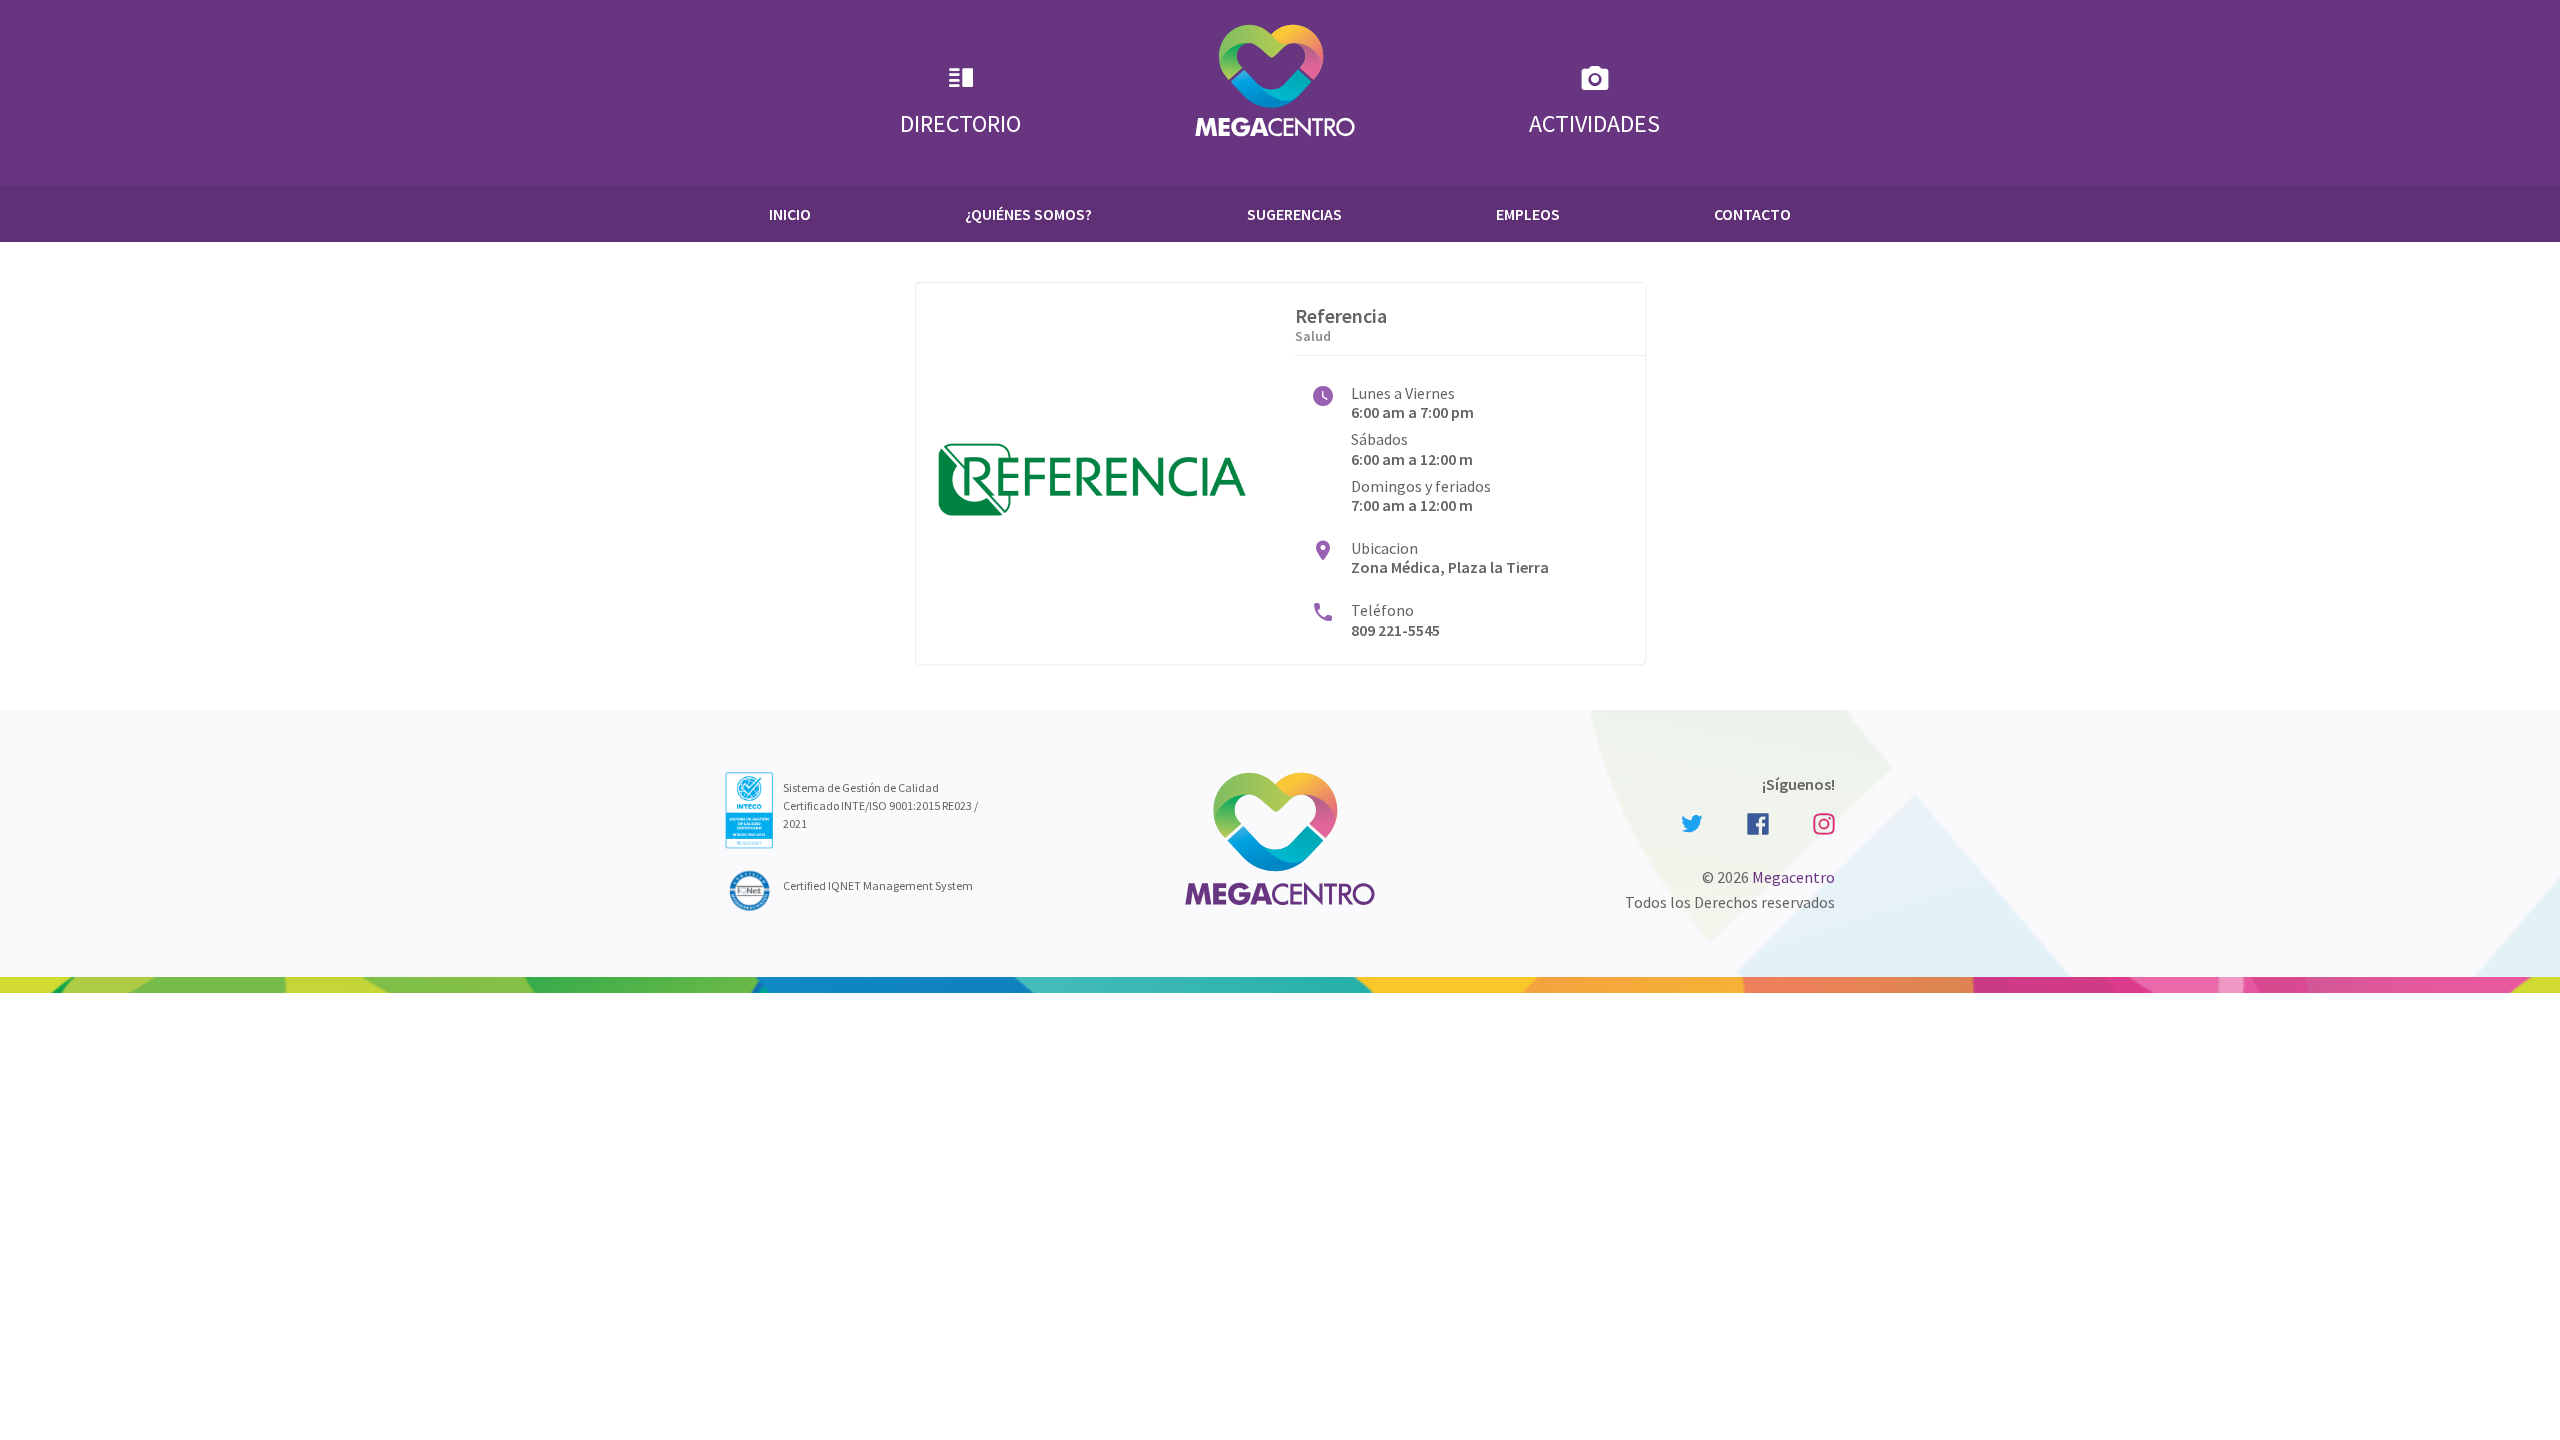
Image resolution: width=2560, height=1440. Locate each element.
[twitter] (1692, 822)
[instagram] (1821, 822)
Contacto (1752, 214)
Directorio (960, 123)
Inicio (790, 214)
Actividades (1594, 123)
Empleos (1528, 214)
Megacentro (1793, 877)
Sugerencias (1294, 214)
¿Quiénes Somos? (1028, 214)
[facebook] (1758, 822)
